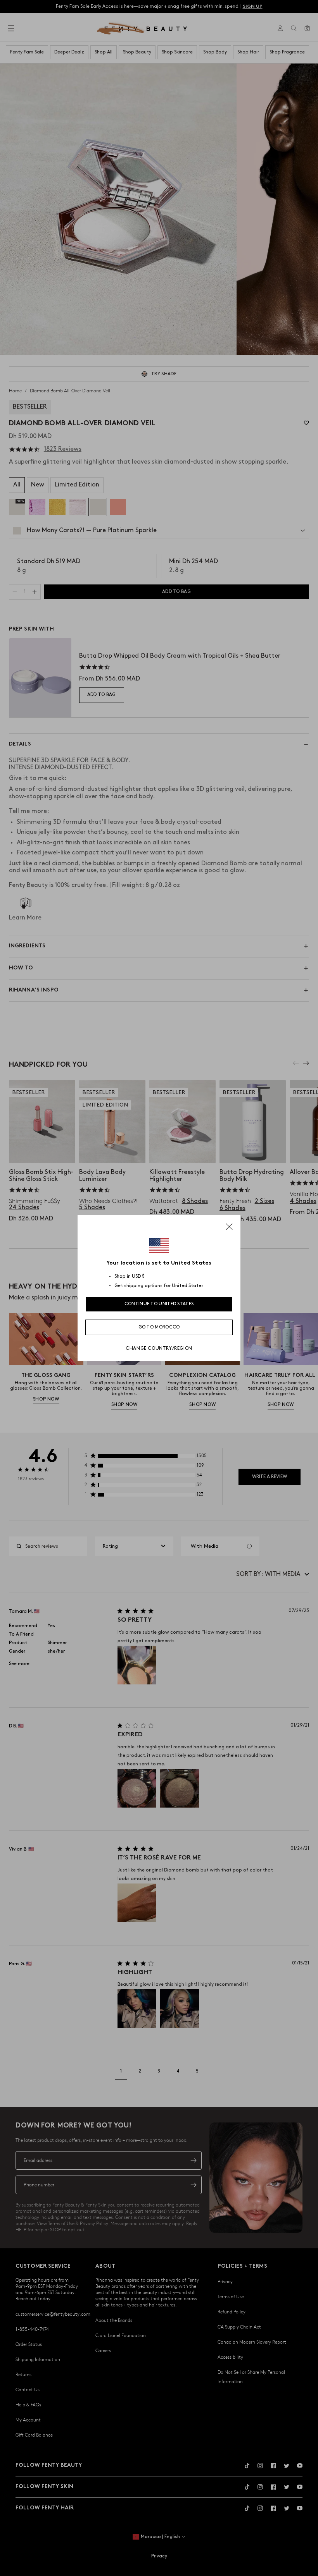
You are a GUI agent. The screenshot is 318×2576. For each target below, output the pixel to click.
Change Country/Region (159, 1348)
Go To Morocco (159, 1327)
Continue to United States (159, 1304)
